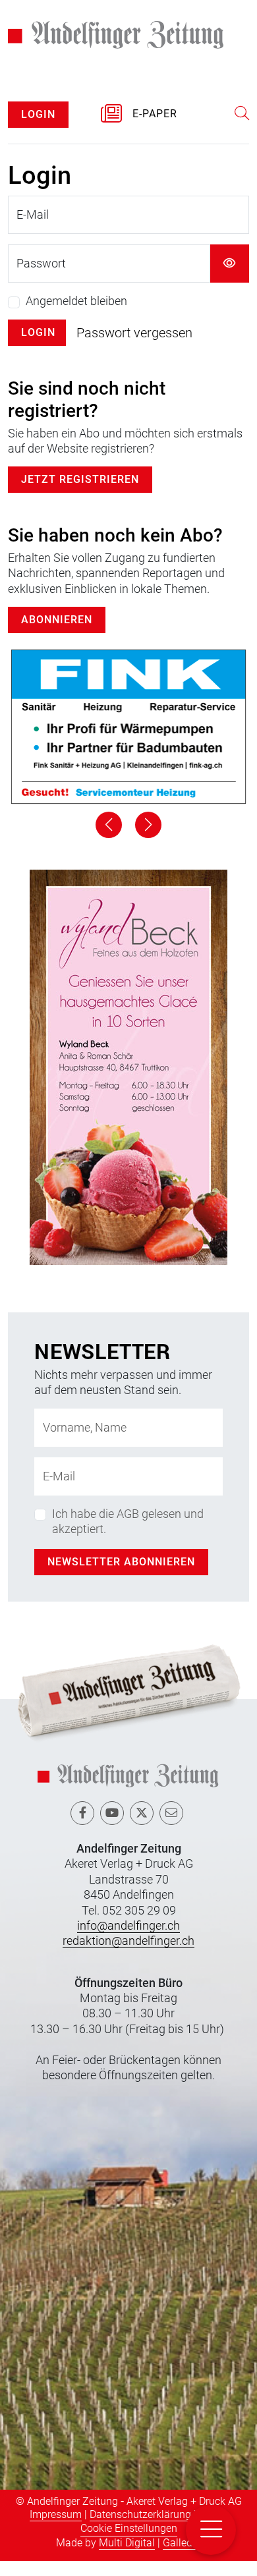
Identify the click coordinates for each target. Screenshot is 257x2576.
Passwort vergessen (134, 349)
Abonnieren (57, 635)
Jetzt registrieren (80, 495)
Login (38, 348)
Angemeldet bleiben (76, 317)
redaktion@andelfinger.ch (128, 1956)
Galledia (182, 2558)
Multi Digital (127, 2558)
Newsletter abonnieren (121, 1577)
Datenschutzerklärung (140, 2530)
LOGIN (38, 129)
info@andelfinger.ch (128, 1941)
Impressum (56, 2530)
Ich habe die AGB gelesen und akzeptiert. (128, 1536)
